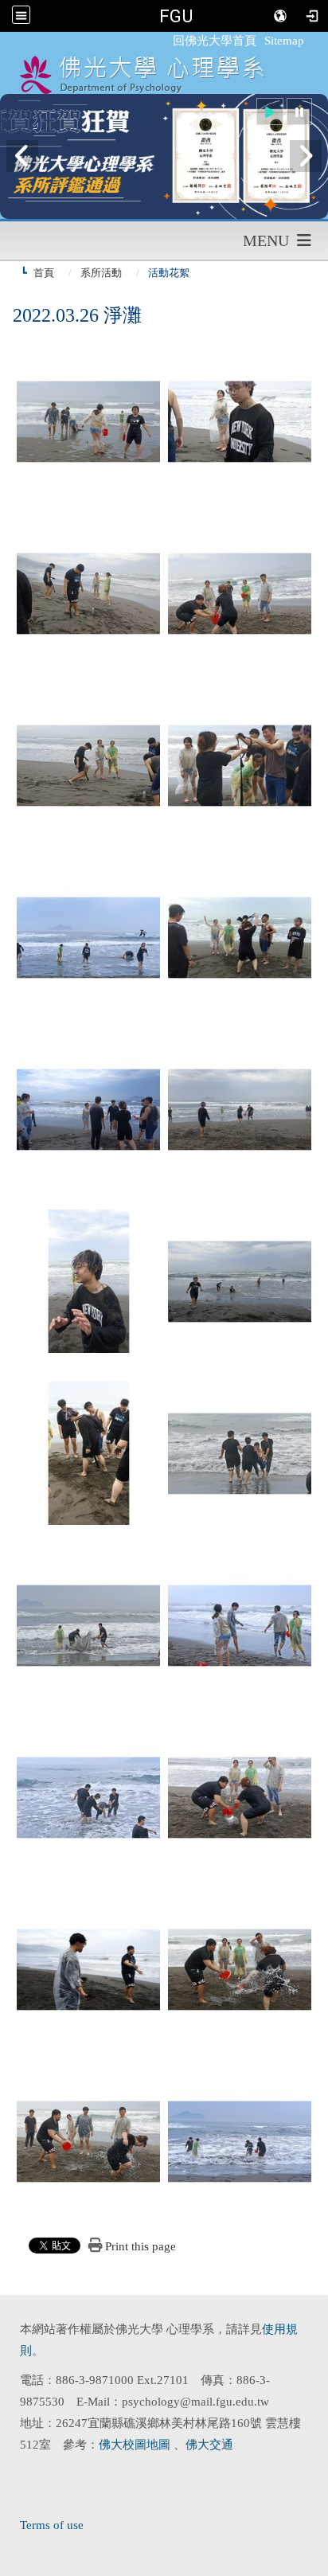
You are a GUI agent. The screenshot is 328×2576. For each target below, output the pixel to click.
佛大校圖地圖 (136, 2445)
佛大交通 (209, 2445)
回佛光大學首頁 (215, 41)
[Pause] (299, 112)
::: (166, 41)
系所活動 (101, 273)
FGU (176, 16)
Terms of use (52, 2525)
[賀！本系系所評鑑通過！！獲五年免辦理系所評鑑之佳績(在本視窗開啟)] (164, 156)
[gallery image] (88, 420)
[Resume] (270, 112)
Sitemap (284, 41)
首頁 (44, 273)
